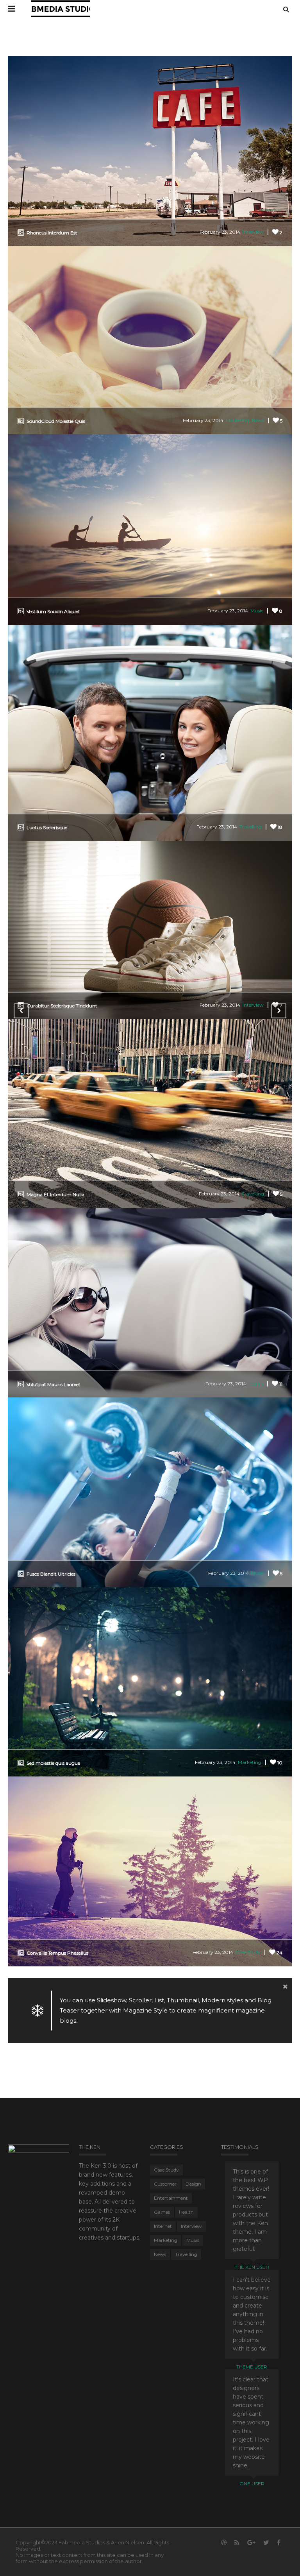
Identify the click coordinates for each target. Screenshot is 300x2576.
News (258, 420)
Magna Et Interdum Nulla (55, 1194)
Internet (163, 2226)
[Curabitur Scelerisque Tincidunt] (150, 929)
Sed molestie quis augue (53, 1763)
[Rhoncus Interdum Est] (150, 151)
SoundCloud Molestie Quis (56, 421)
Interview (253, 232)
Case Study (248, 1952)
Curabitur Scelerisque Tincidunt (62, 1006)
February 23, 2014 (220, 232)
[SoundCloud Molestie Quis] (150, 339)
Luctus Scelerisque (47, 827)
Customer (165, 2184)
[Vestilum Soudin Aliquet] (150, 529)
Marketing (237, 420)
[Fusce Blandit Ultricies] (150, 1492)
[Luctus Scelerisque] (150, 732)
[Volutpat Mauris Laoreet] (150, 1302)
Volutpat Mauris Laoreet (54, 1384)
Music (257, 611)
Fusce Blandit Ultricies (51, 1574)
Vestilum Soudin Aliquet (53, 611)
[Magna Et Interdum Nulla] (150, 1113)
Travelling (251, 827)
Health (256, 1384)
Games (162, 2212)
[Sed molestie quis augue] (150, 1681)
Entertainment (171, 2198)
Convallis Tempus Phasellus (57, 1953)
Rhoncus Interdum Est (52, 233)
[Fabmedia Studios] (61, 8)
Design (193, 2184)
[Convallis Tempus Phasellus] (150, 1871)
